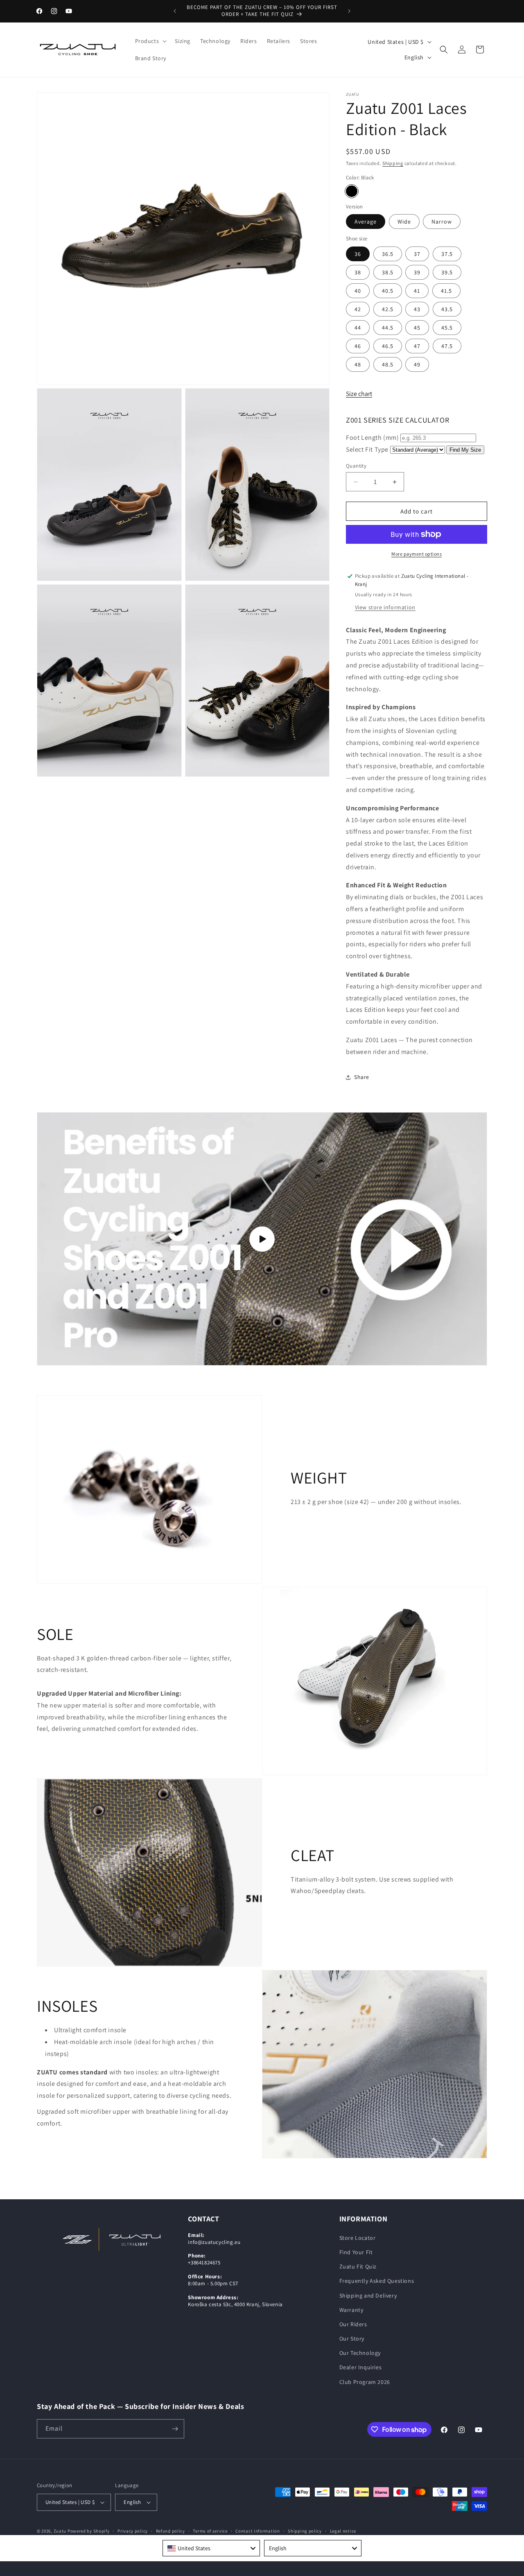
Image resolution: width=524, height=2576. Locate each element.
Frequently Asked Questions (377, 2281)
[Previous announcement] (175, 11)
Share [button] (362, 1077)
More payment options (417, 554)
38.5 (388, 272)
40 (358, 291)
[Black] (352, 191)
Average (366, 222)
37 (417, 254)
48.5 (388, 364)
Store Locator (358, 2238)
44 (358, 328)
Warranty (351, 2310)
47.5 (447, 346)
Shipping (393, 163)
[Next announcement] (349, 11)
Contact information (257, 2531)
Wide (404, 222)
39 (417, 272)
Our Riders (353, 2324)
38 (358, 272)
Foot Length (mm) (373, 438)
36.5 (388, 254)
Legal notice (343, 2531)
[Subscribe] (175, 2429)
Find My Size (465, 450)
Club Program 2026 (365, 2382)
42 (358, 309)
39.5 (447, 272)
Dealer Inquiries (361, 2367)
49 (417, 364)
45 (417, 328)
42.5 (388, 309)
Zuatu (60, 2531)
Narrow (442, 222)
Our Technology (360, 2353)
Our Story (352, 2339)
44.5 (388, 328)
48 (358, 364)
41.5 (446, 291)
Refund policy (171, 2531)
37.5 (447, 254)
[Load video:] (262, 1239)
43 (417, 309)
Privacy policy (133, 2531)
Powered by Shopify (89, 2531)
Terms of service (210, 2531)
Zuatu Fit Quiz (358, 2266)
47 (417, 346)
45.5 (447, 328)
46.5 (388, 346)
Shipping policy (305, 2531)
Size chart (359, 394)
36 (358, 254)
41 (417, 291)
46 (358, 346)
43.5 (447, 309)
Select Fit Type (367, 449)
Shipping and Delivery (368, 2296)
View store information (385, 607)
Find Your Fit (356, 2252)
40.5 (388, 291)
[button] (150, 41)
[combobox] (211, 2548)
